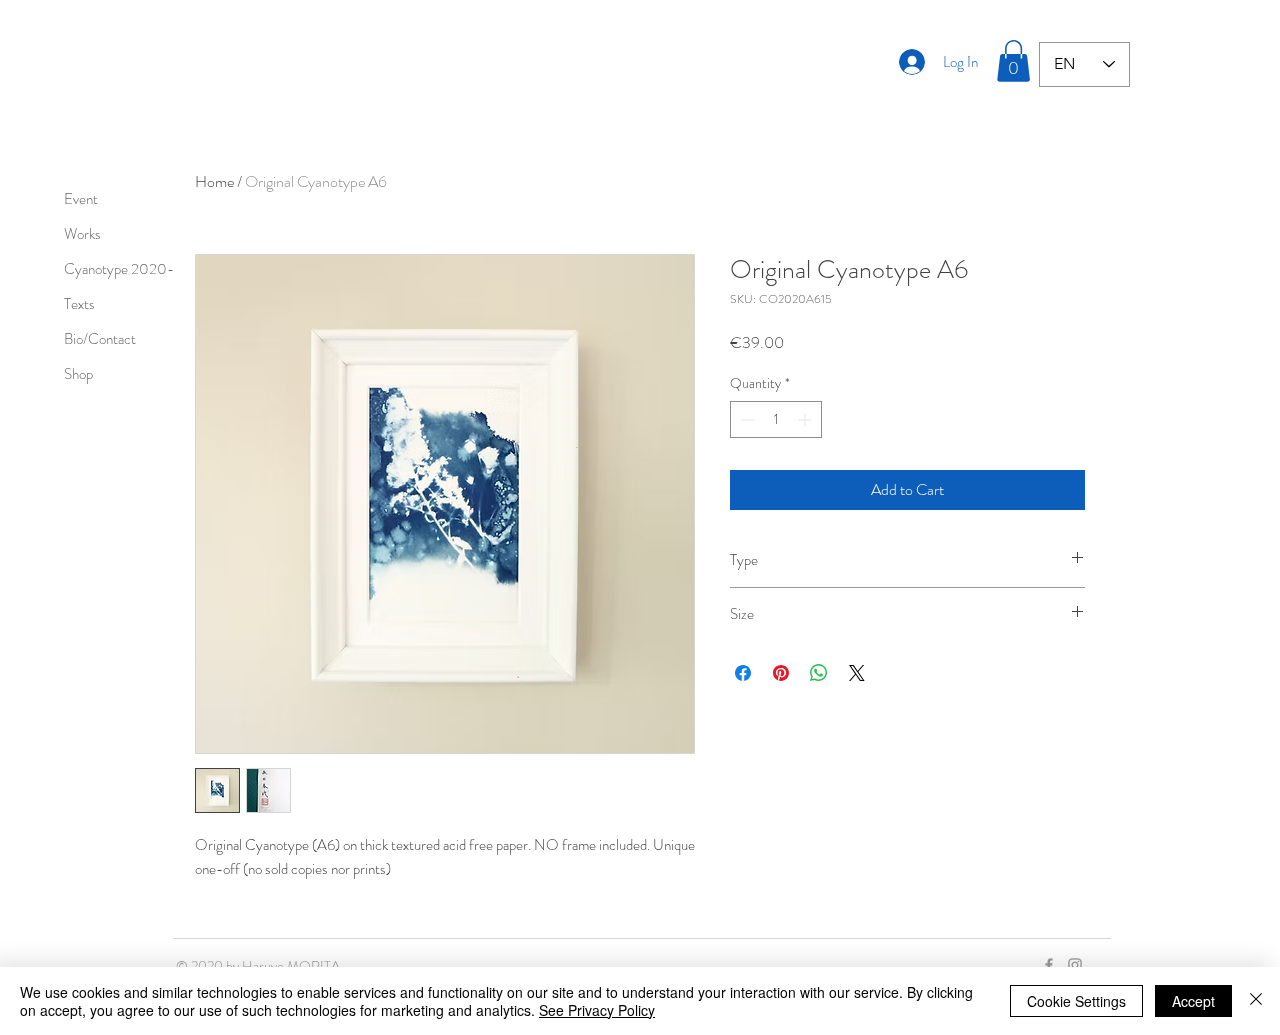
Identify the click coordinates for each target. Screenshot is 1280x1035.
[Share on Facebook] (743, 673)
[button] (1013, 61)
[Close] (1256, 1001)
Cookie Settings (1076, 1001)
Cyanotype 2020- (119, 269)
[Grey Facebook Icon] (1049, 965)
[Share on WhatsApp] (819, 673)
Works (82, 234)
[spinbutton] (776, 419)
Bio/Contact (100, 339)
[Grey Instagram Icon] (1075, 965)
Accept (1193, 1001)
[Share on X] (857, 673)
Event (81, 199)
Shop (78, 374)
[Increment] (806, 419)
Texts (79, 304)
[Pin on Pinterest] (781, 673)
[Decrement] (745, 419)
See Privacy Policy (597, 1010)
